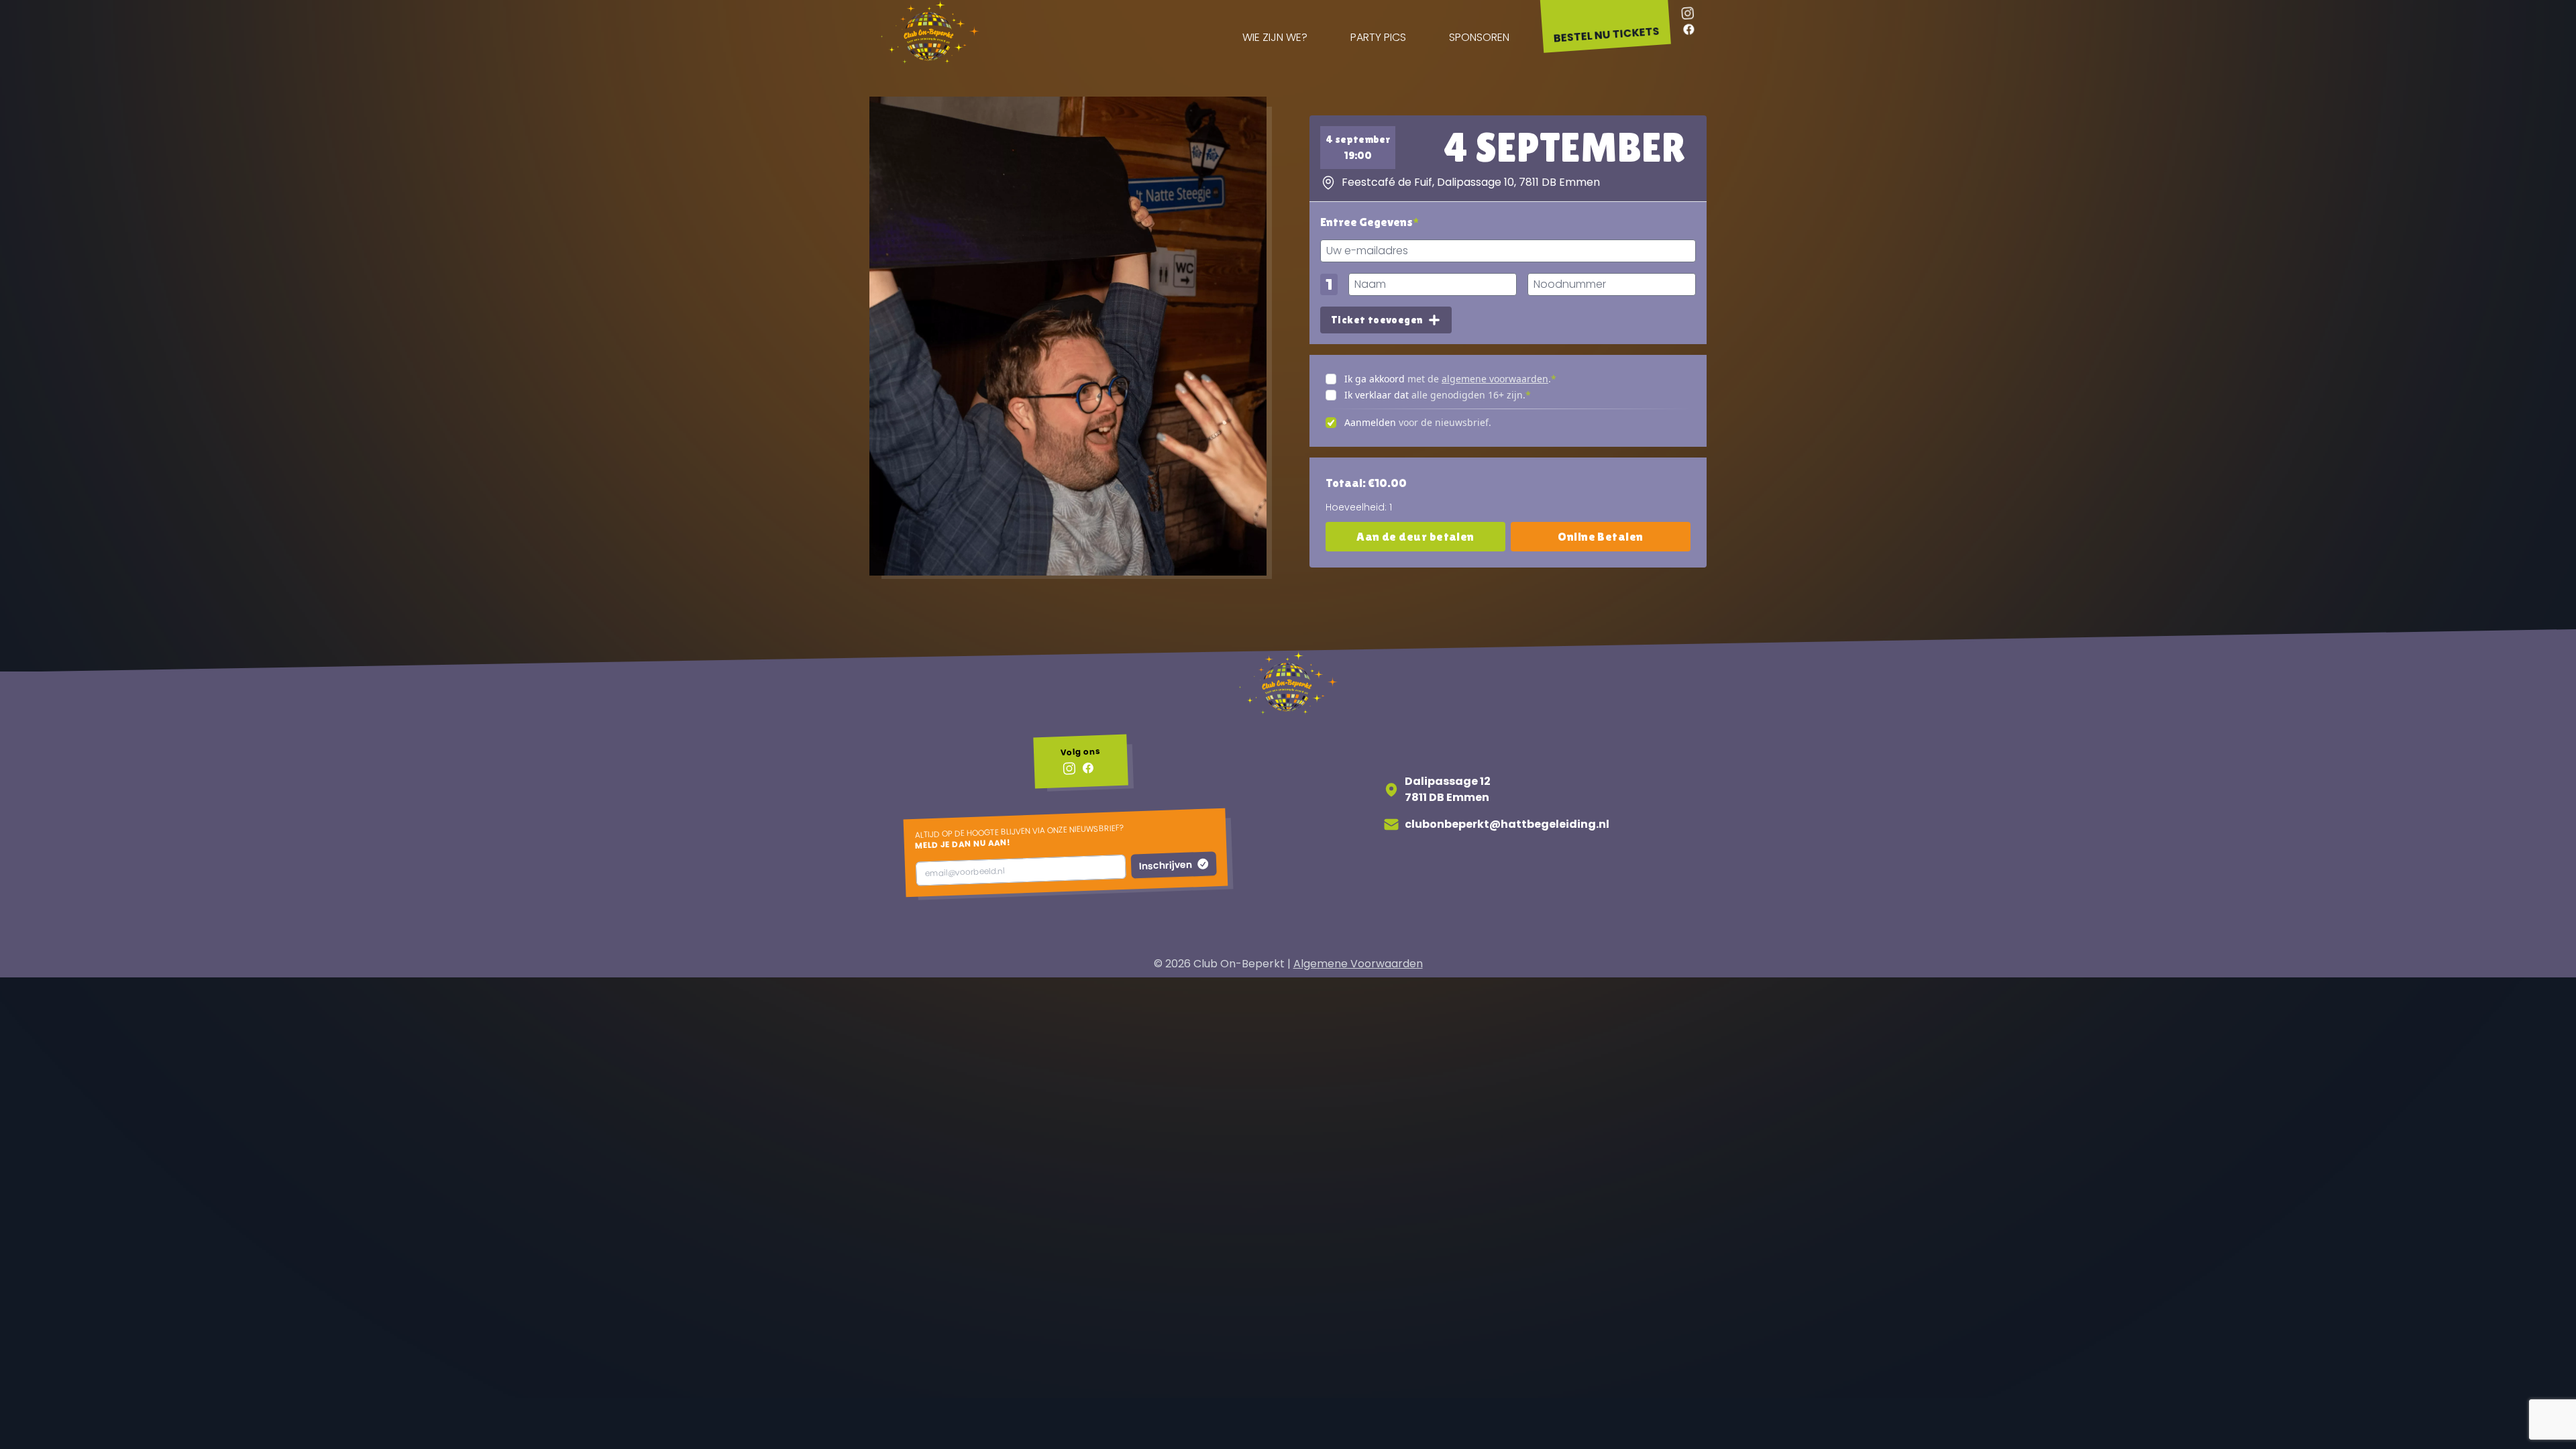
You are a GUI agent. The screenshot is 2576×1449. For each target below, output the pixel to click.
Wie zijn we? (1275, 37)
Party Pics (1378, 37)
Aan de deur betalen (1415, 536)
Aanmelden (1370, 422)
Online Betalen (1600, 536)
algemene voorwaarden (1495, 379)
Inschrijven (1166, 865)
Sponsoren (1479, 37)
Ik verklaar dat (1377, 395)
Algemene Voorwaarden (1358, 964)
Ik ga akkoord (1375, 379)
